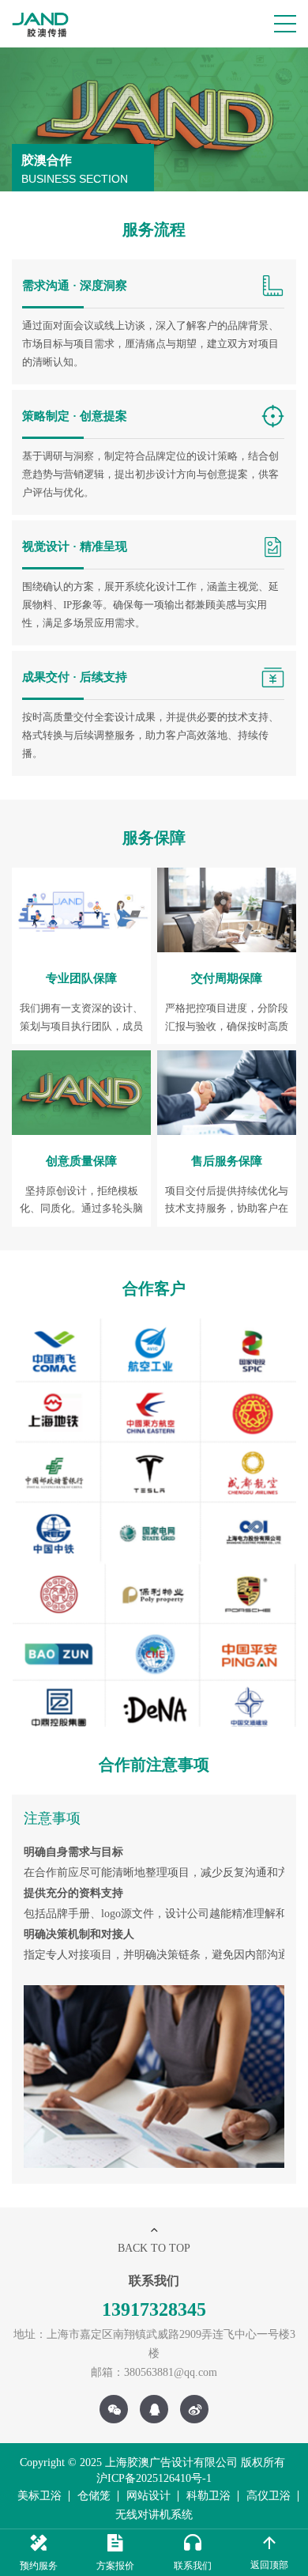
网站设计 (148, 2496)
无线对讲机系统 (154, 2515)
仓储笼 (94, 2496)
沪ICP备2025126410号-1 (154, 2478)
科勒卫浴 (208, 2496)
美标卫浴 (39, 2496)
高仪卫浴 (269, 2496)
